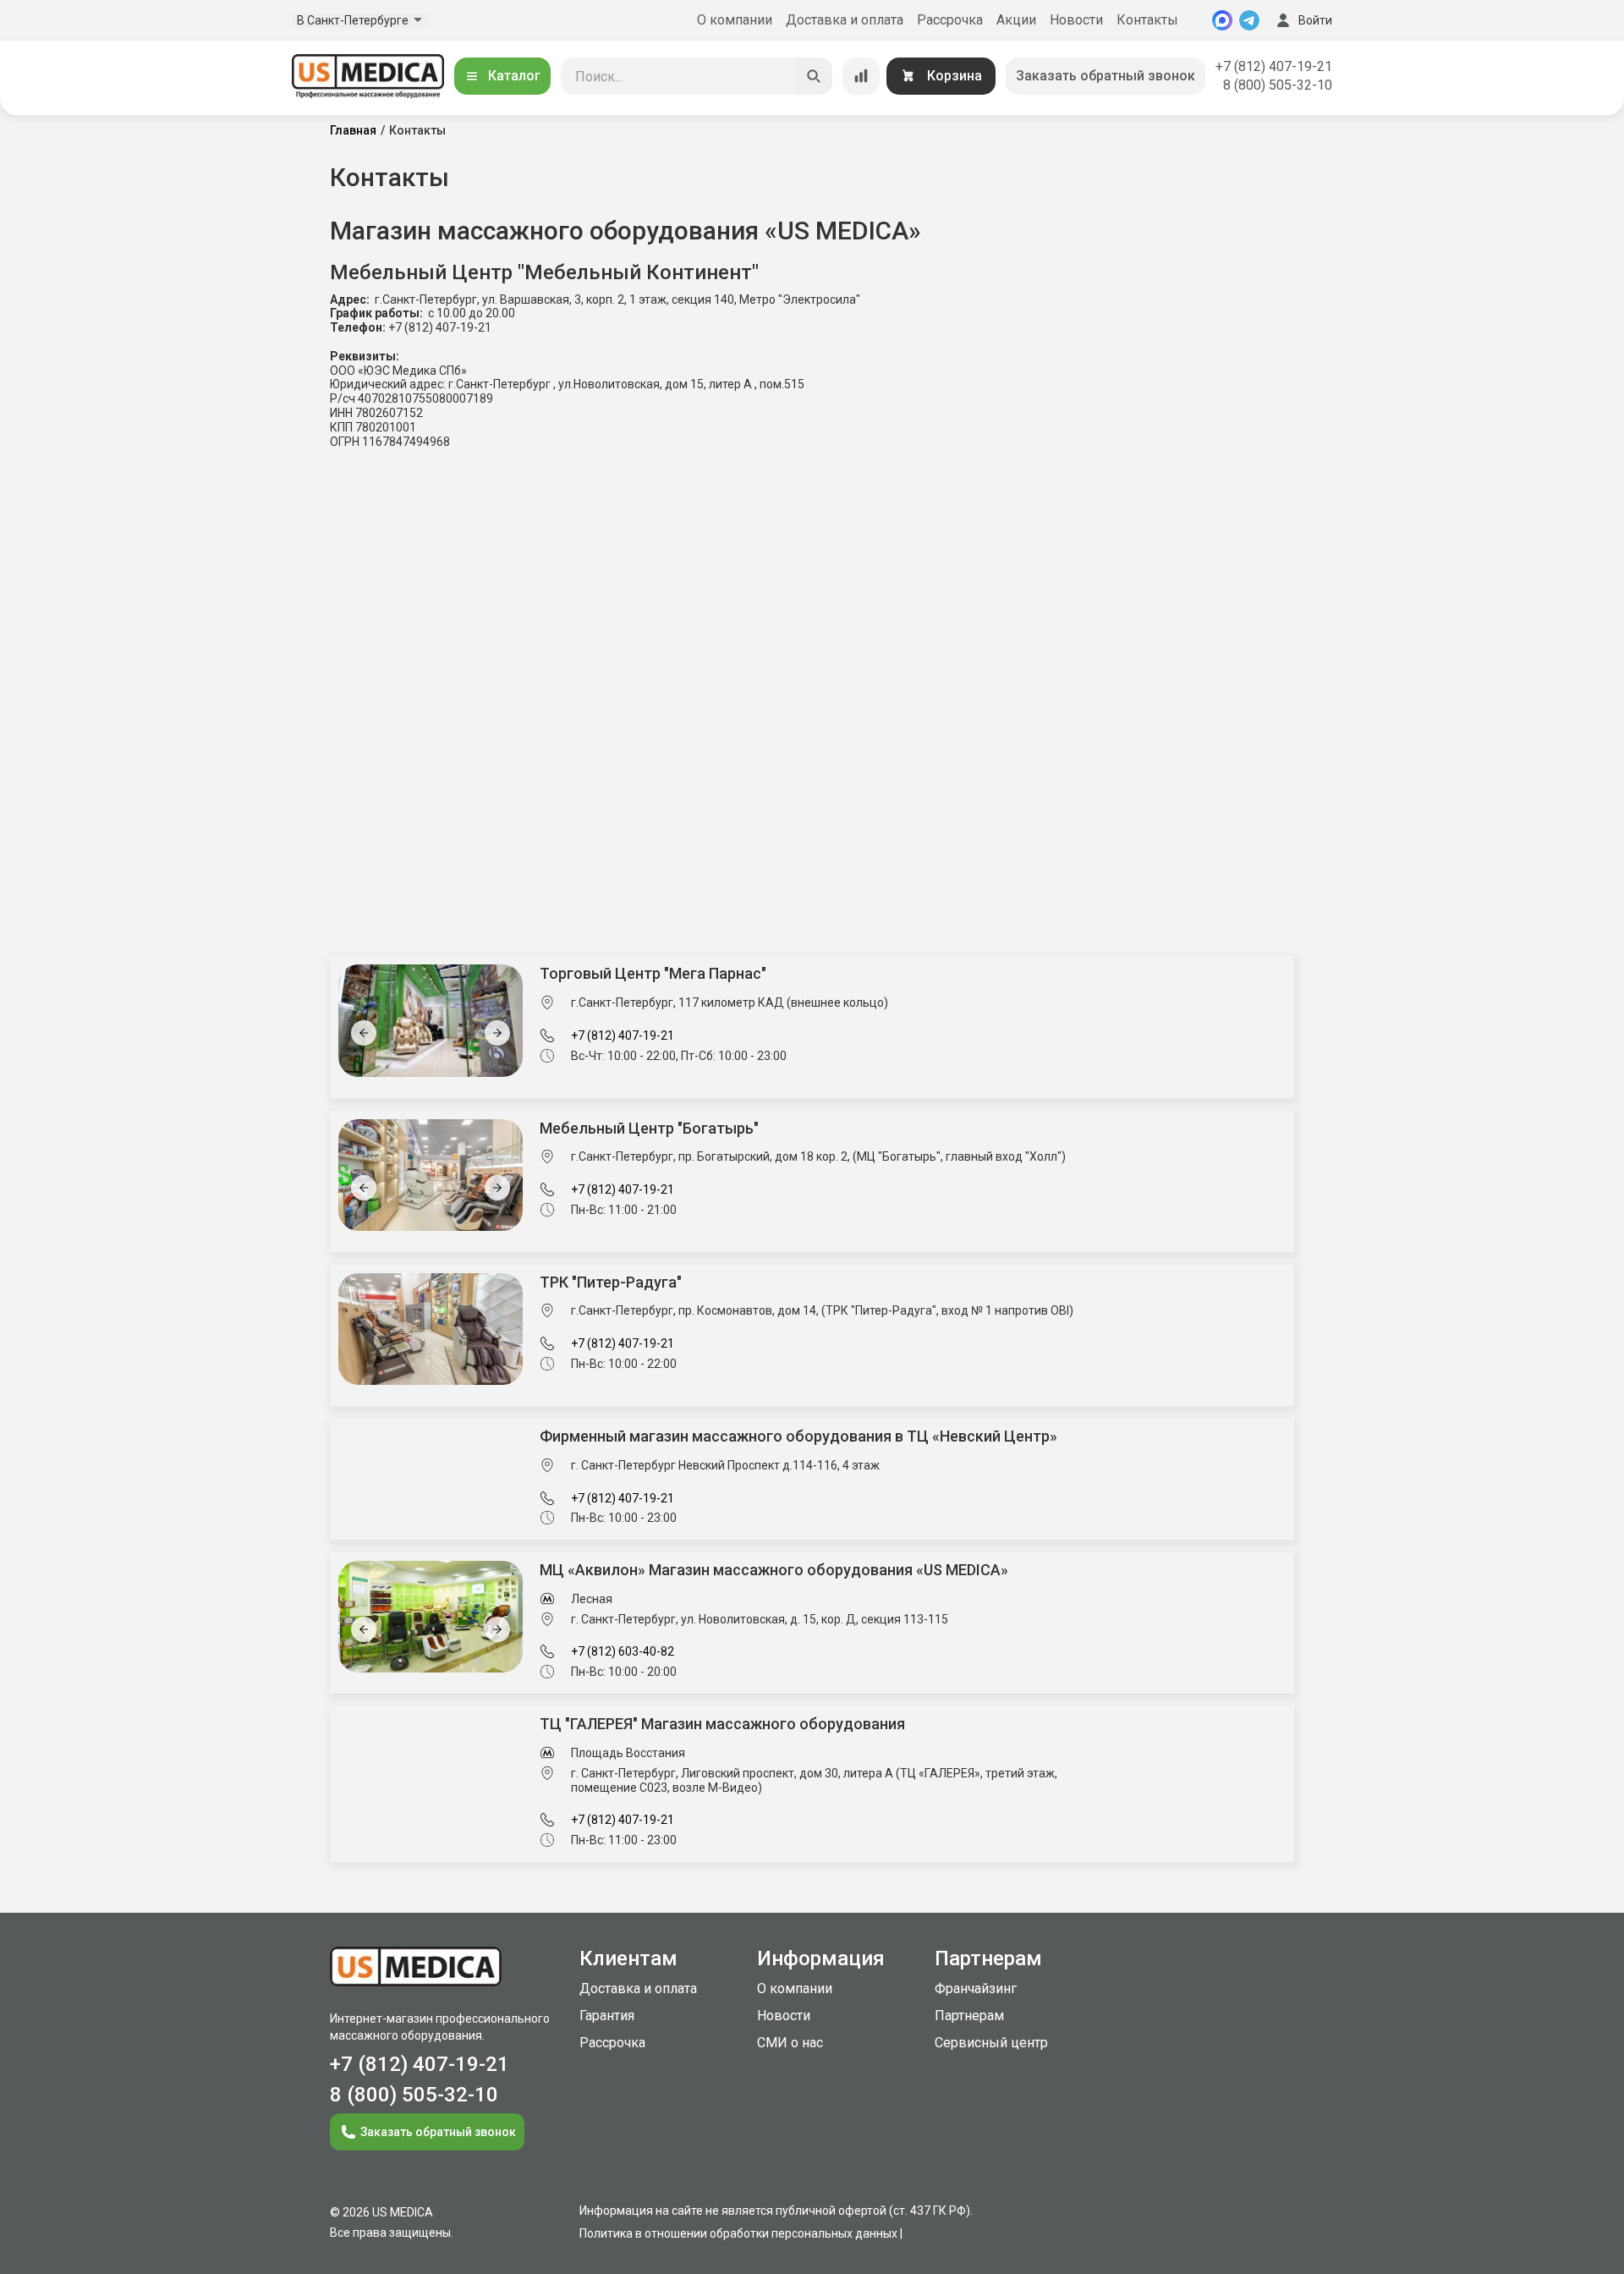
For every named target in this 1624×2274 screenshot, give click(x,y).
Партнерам (969, 2016)
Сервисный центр (991, 2043)
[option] (461, 1020)
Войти (1315, 20)
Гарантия (607, 2016)
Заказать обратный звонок (1106, 76)
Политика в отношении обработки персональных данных (738, 2233)
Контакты (1147, 20)
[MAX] (1222, 20)
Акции (1016, 20)
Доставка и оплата (845, 20)
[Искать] (814, 76)
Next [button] (497, 1033)
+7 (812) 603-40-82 (623, 1651)
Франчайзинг (976, 1988)
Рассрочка (950, 20)
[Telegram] (1249, 20)
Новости (1076, 20)
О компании (735, 20)
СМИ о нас (790, 2043)
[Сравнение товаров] (861, 76)
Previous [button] (364, 1033)
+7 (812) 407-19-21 (1274, 66)
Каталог (514, 76)
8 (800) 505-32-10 (1278, 85)
